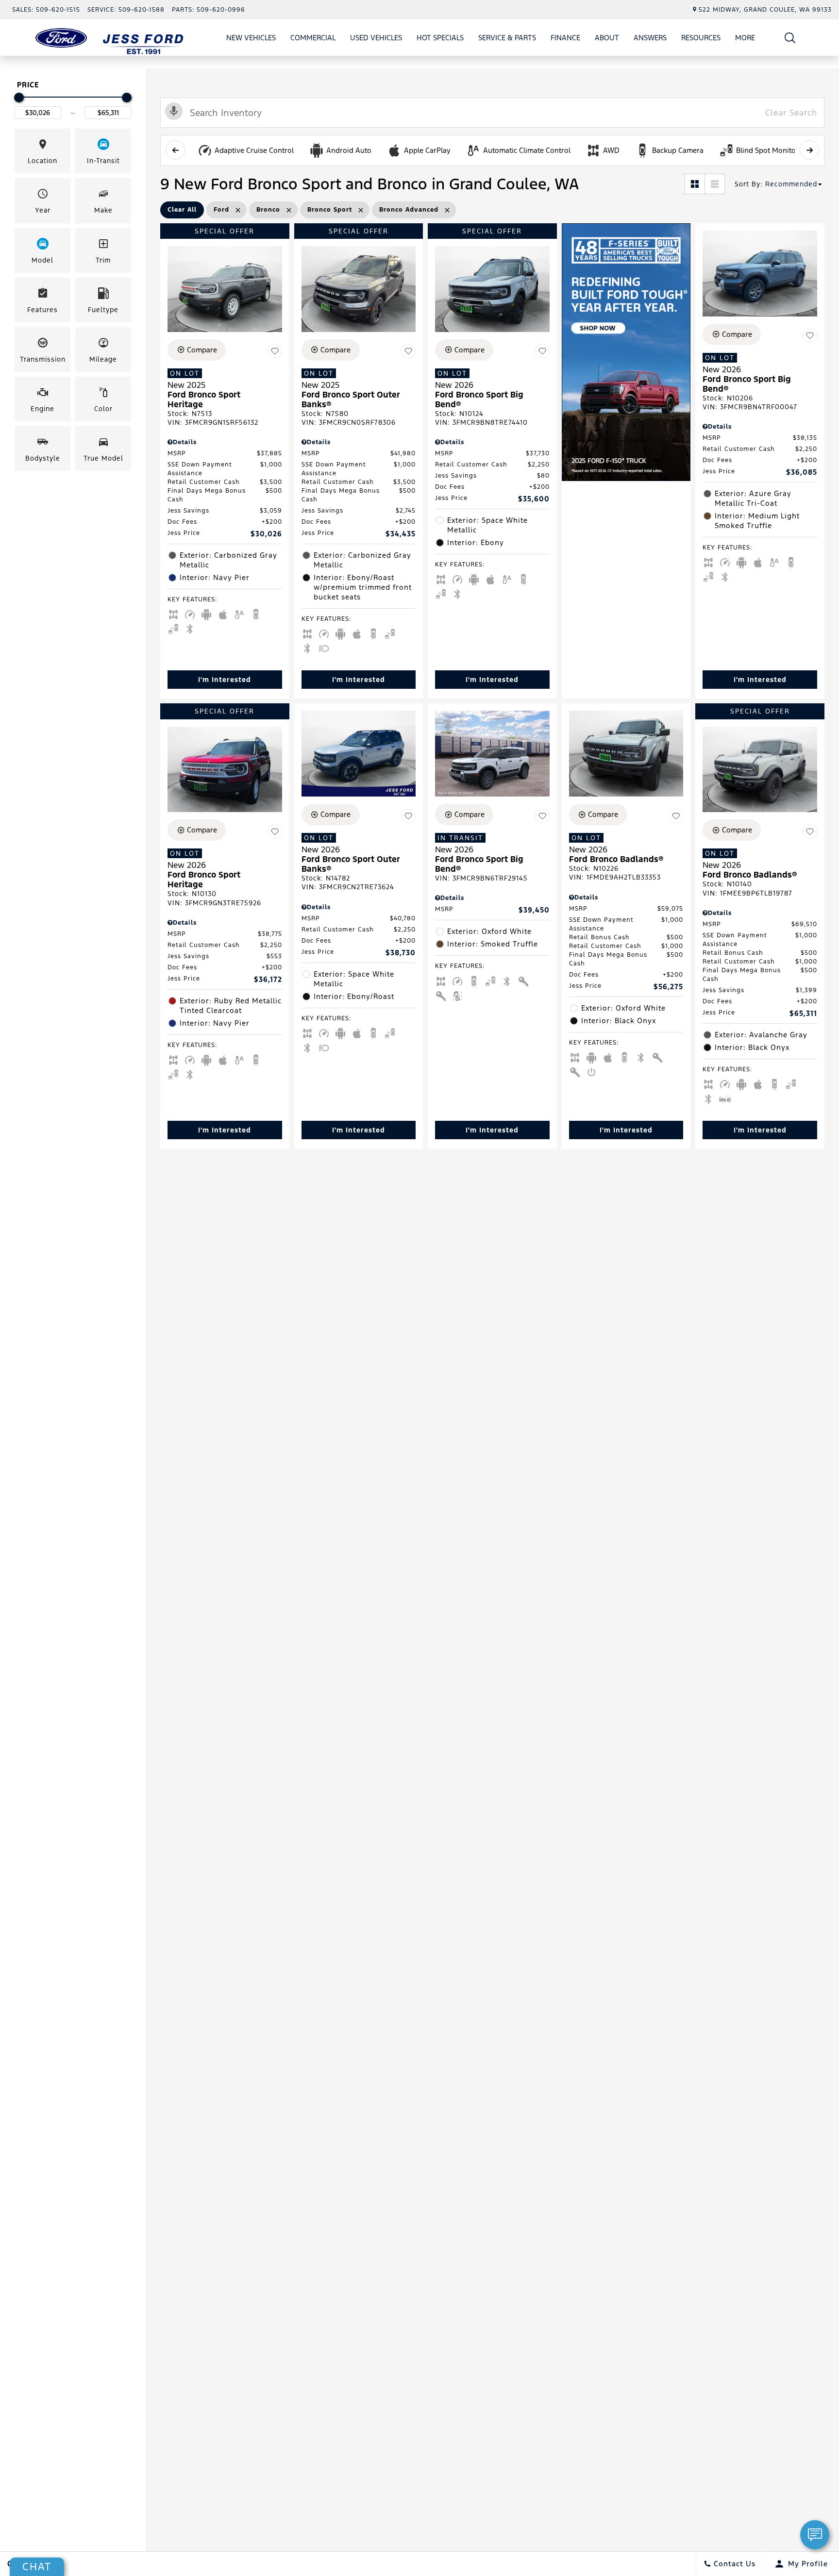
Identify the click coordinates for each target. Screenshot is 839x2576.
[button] (790, 38)
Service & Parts (507, 38)
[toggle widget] (815, 2535)
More (745, 39)
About (607, 38)
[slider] (19, 98)
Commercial (313, 38)
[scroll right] (809, 150)
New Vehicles (251, 38)
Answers (650, 38)
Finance (565, 38)
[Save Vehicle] (275, 351)
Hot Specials (440, 38)
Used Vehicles (376, 38)
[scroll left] (175, 150)
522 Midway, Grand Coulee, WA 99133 (765, 10)
